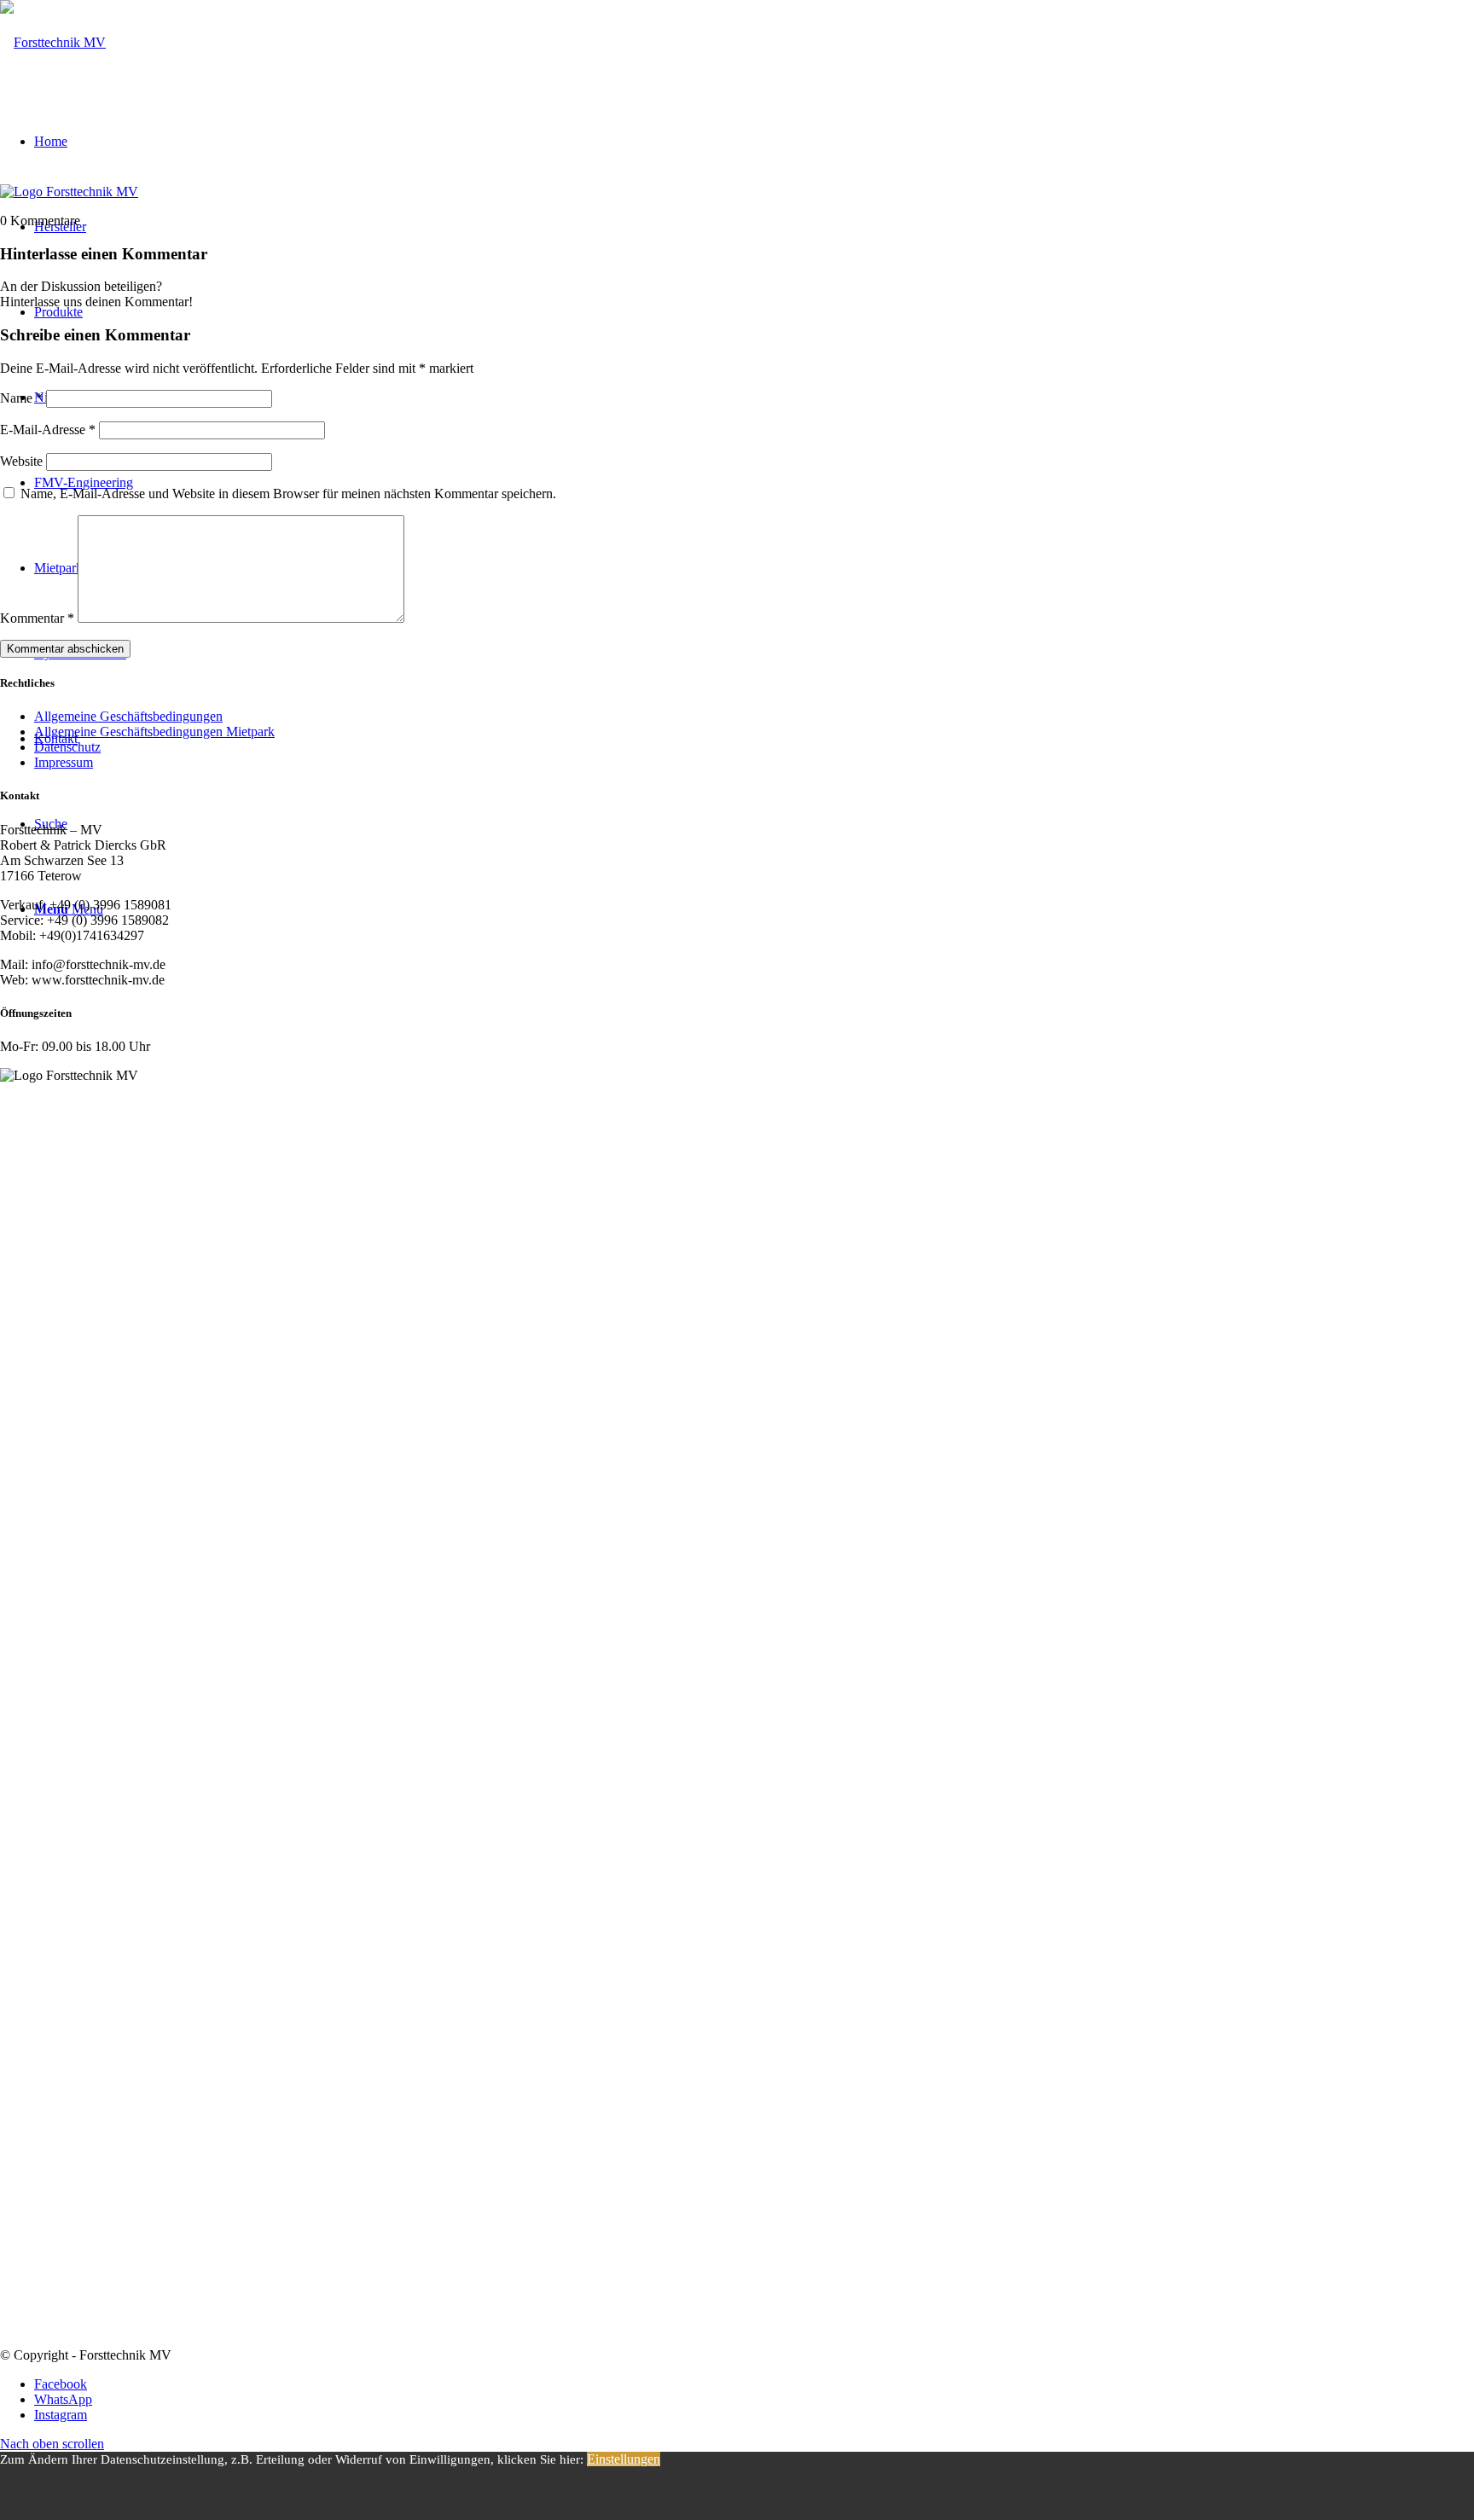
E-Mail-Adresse (48, 430)
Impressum (64, 762)
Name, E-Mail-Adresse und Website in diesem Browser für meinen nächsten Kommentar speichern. (288, 494)
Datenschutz (67, 747)
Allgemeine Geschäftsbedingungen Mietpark (154, 732)
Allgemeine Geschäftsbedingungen (128, 716)
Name (21, 398)
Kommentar (37, 618)
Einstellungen (624, 2459)
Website (21, 461)
